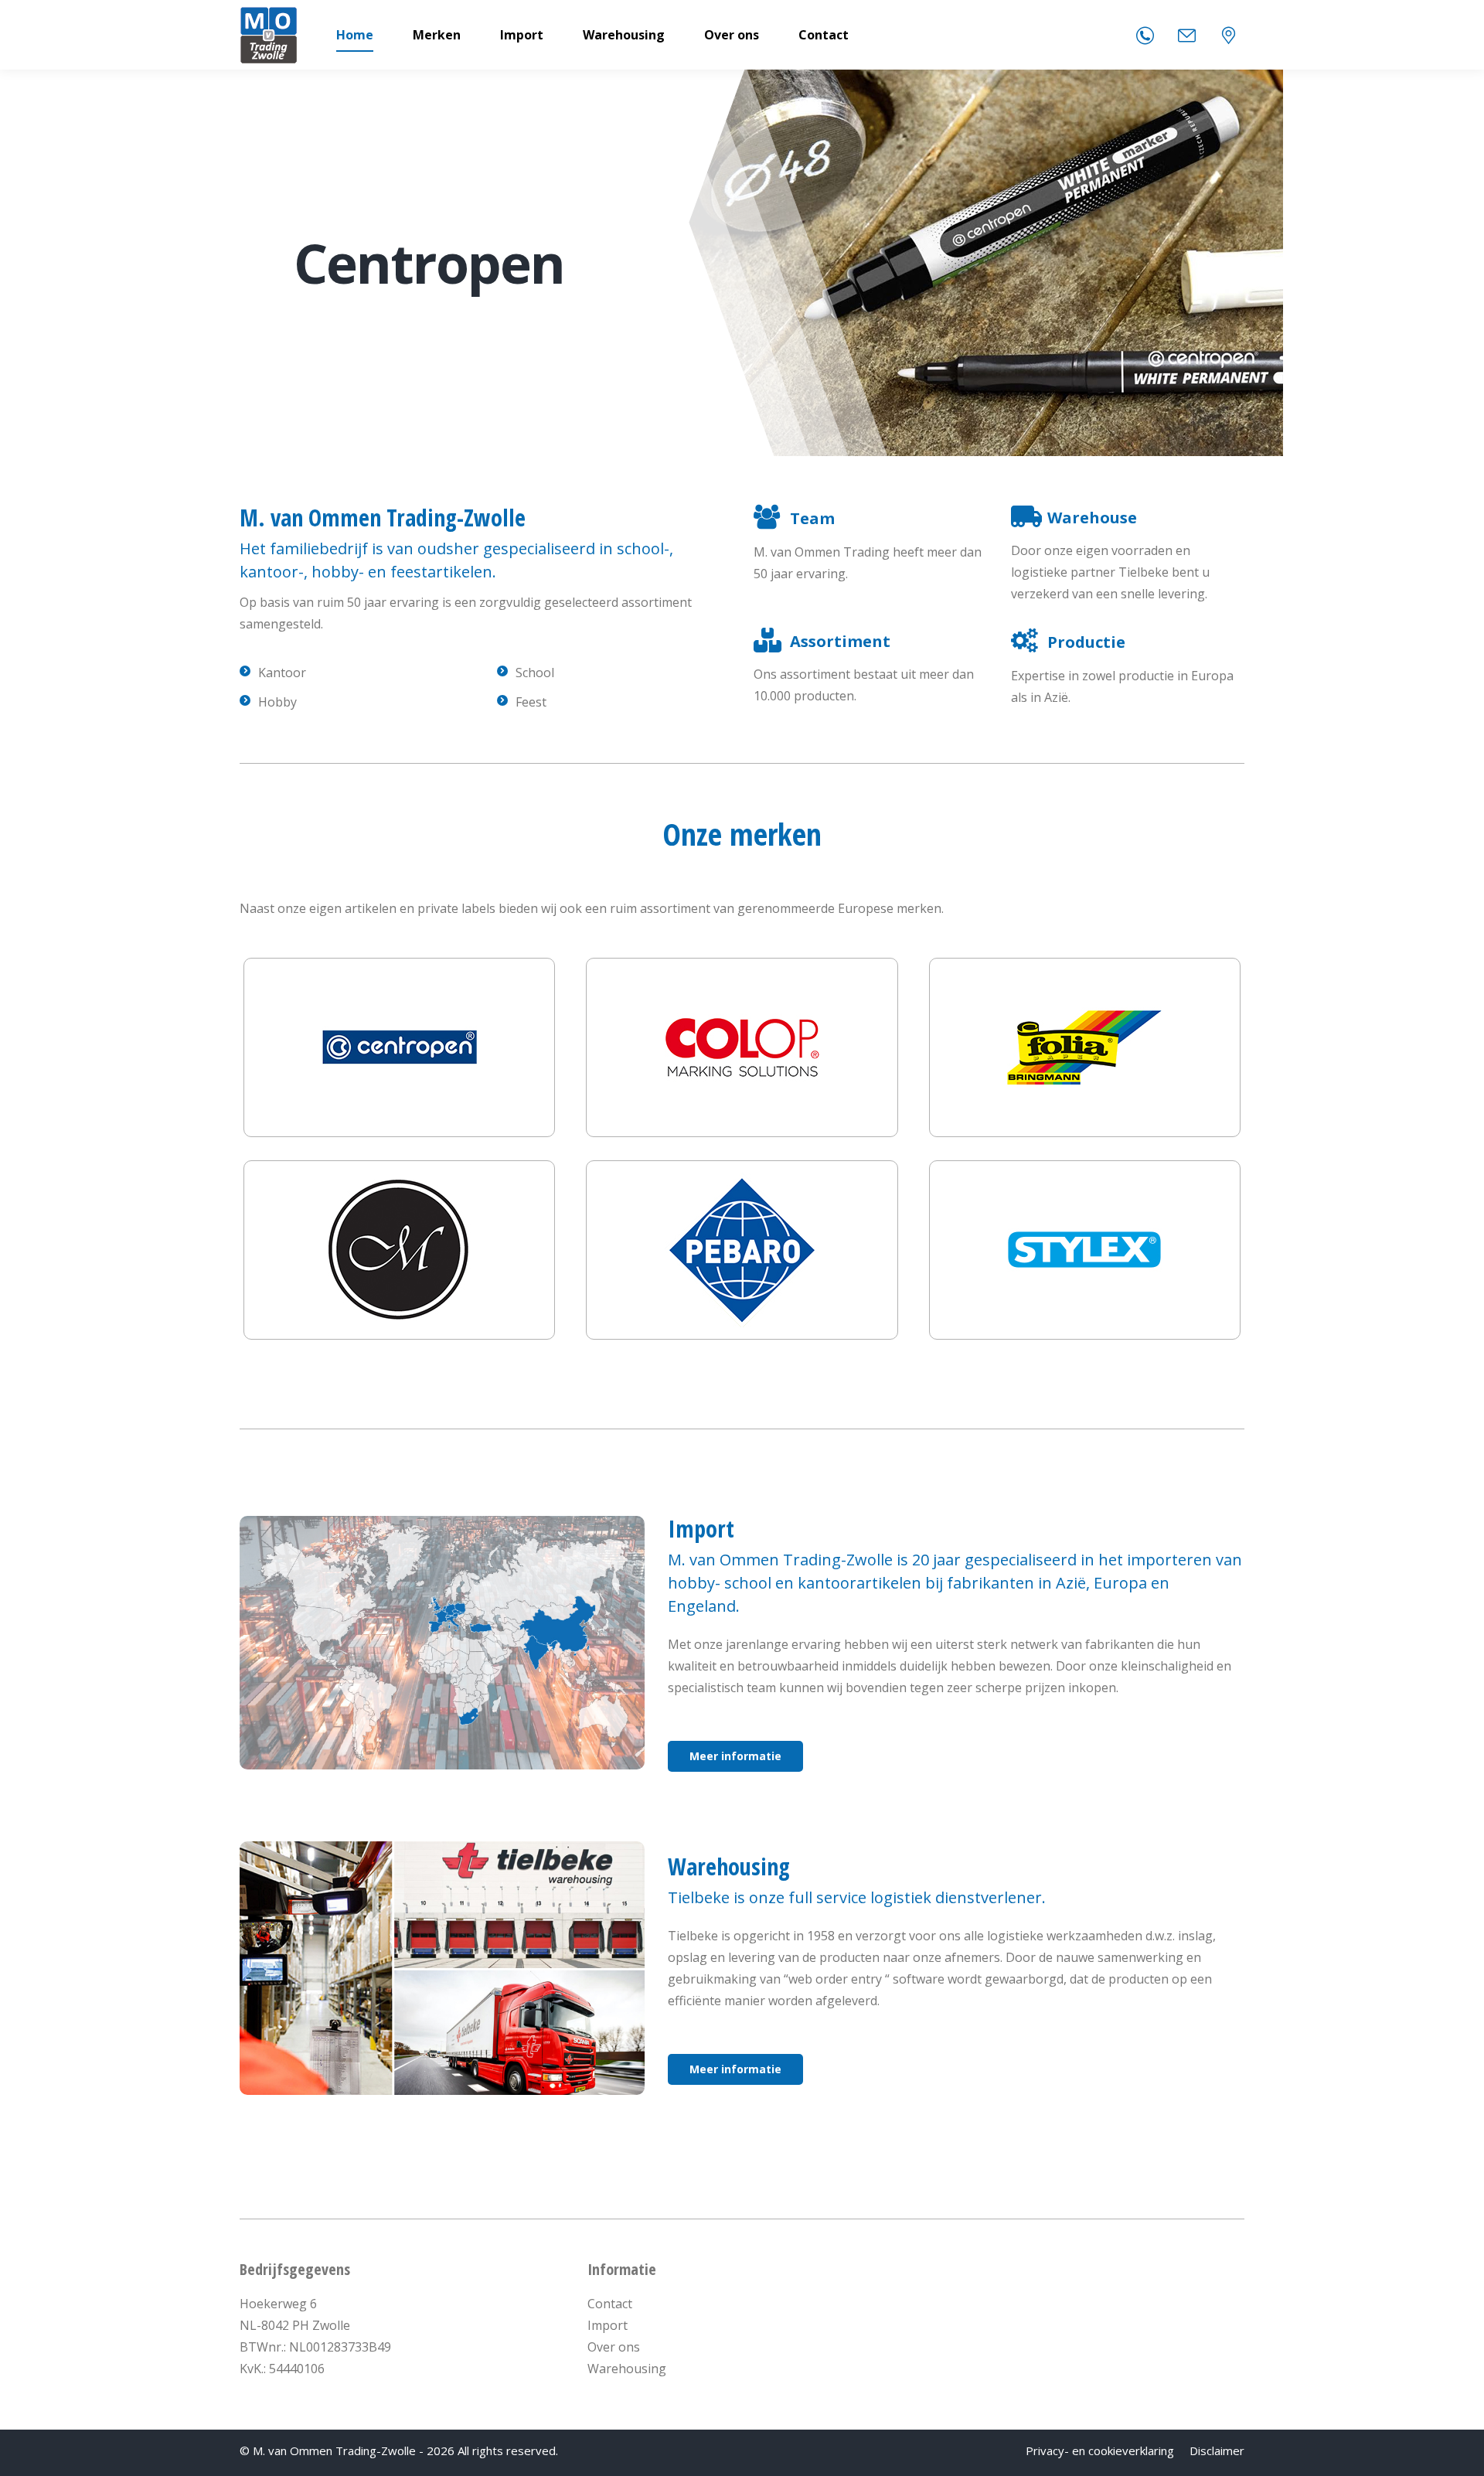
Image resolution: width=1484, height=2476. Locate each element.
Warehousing (627, 2369)
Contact (610, 2304)
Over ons (614, 2347)
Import (608, 2325)
